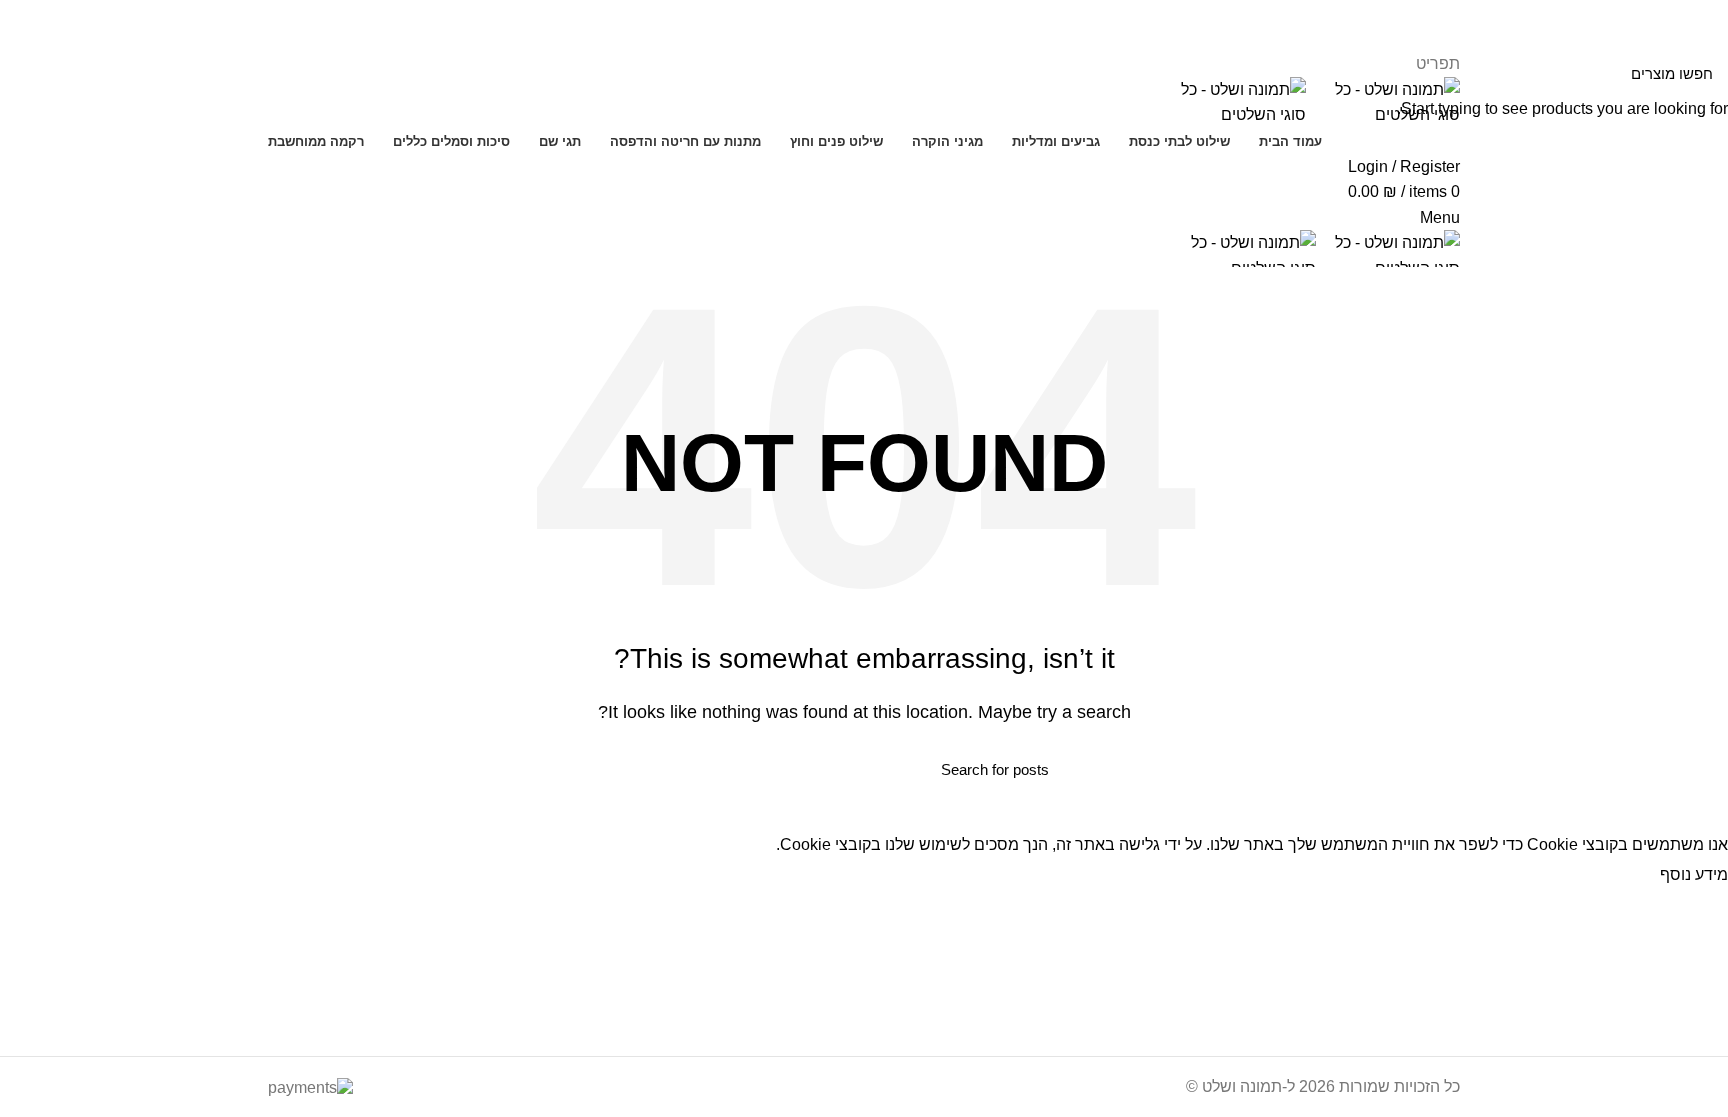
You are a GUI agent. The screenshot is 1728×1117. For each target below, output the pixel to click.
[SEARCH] (691, 769)
